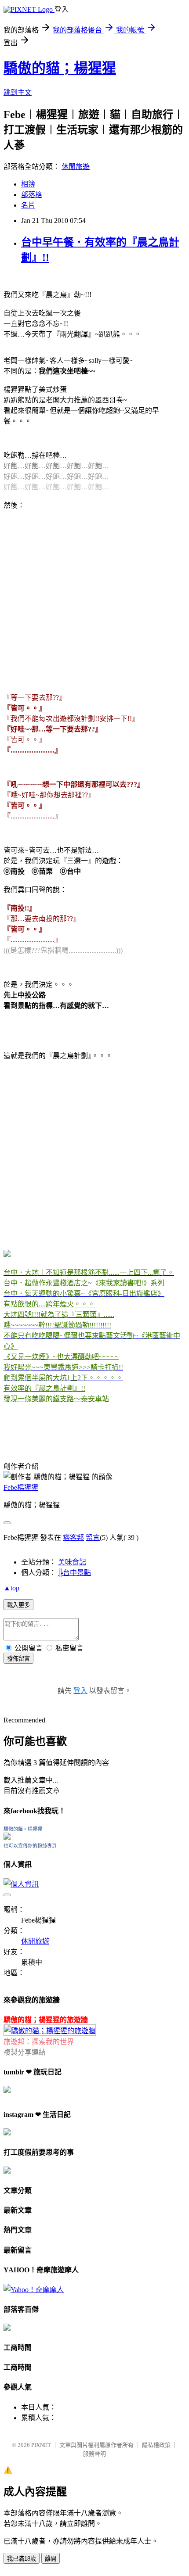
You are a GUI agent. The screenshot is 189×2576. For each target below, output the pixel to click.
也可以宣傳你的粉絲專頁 (30, 1846)
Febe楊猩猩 (21, 1487)
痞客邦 (73, 1537)
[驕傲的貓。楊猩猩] (7, 1837)
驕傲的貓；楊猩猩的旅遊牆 (46, 2020)
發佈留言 (18, 1659)
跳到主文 (18, 92)
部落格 (32, 195)
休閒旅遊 (76, 167)
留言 (93, 1537)
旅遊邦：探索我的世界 (39, 2042)
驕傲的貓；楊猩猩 (60, 68)
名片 (28, 205)
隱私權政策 (156, 2445)
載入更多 (18, 1605)
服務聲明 (94, 2454)
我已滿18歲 (22, 2559)
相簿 (28, 184)
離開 (51, 2559)
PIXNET (41, 2445)
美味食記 (72, 1562)
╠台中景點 (75, 1573)
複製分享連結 (25, 2052)
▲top (11, 1588)
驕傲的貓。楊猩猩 (23, 1829)
